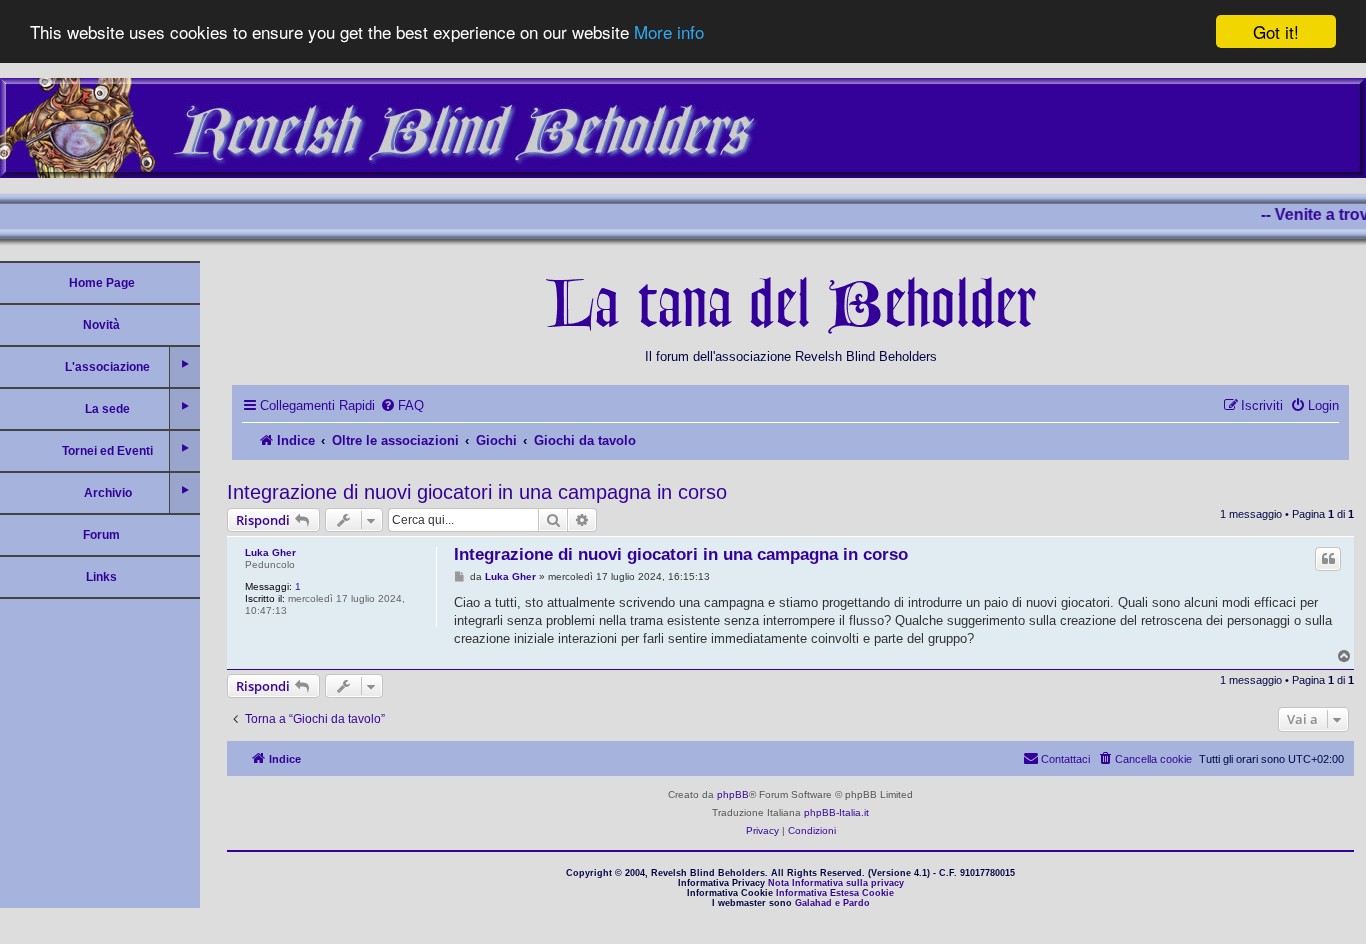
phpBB (733, 794)
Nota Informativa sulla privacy (836, 883)
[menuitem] (402, 405)
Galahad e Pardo (832, 903)
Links (101, 577)
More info (669, 32)
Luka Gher (270, 552)
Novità (101, 325)
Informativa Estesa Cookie (835, 893)
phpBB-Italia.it (836, 812)
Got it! (1276, 31)
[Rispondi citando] (1328, 559)
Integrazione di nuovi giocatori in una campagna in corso (477, 492)
